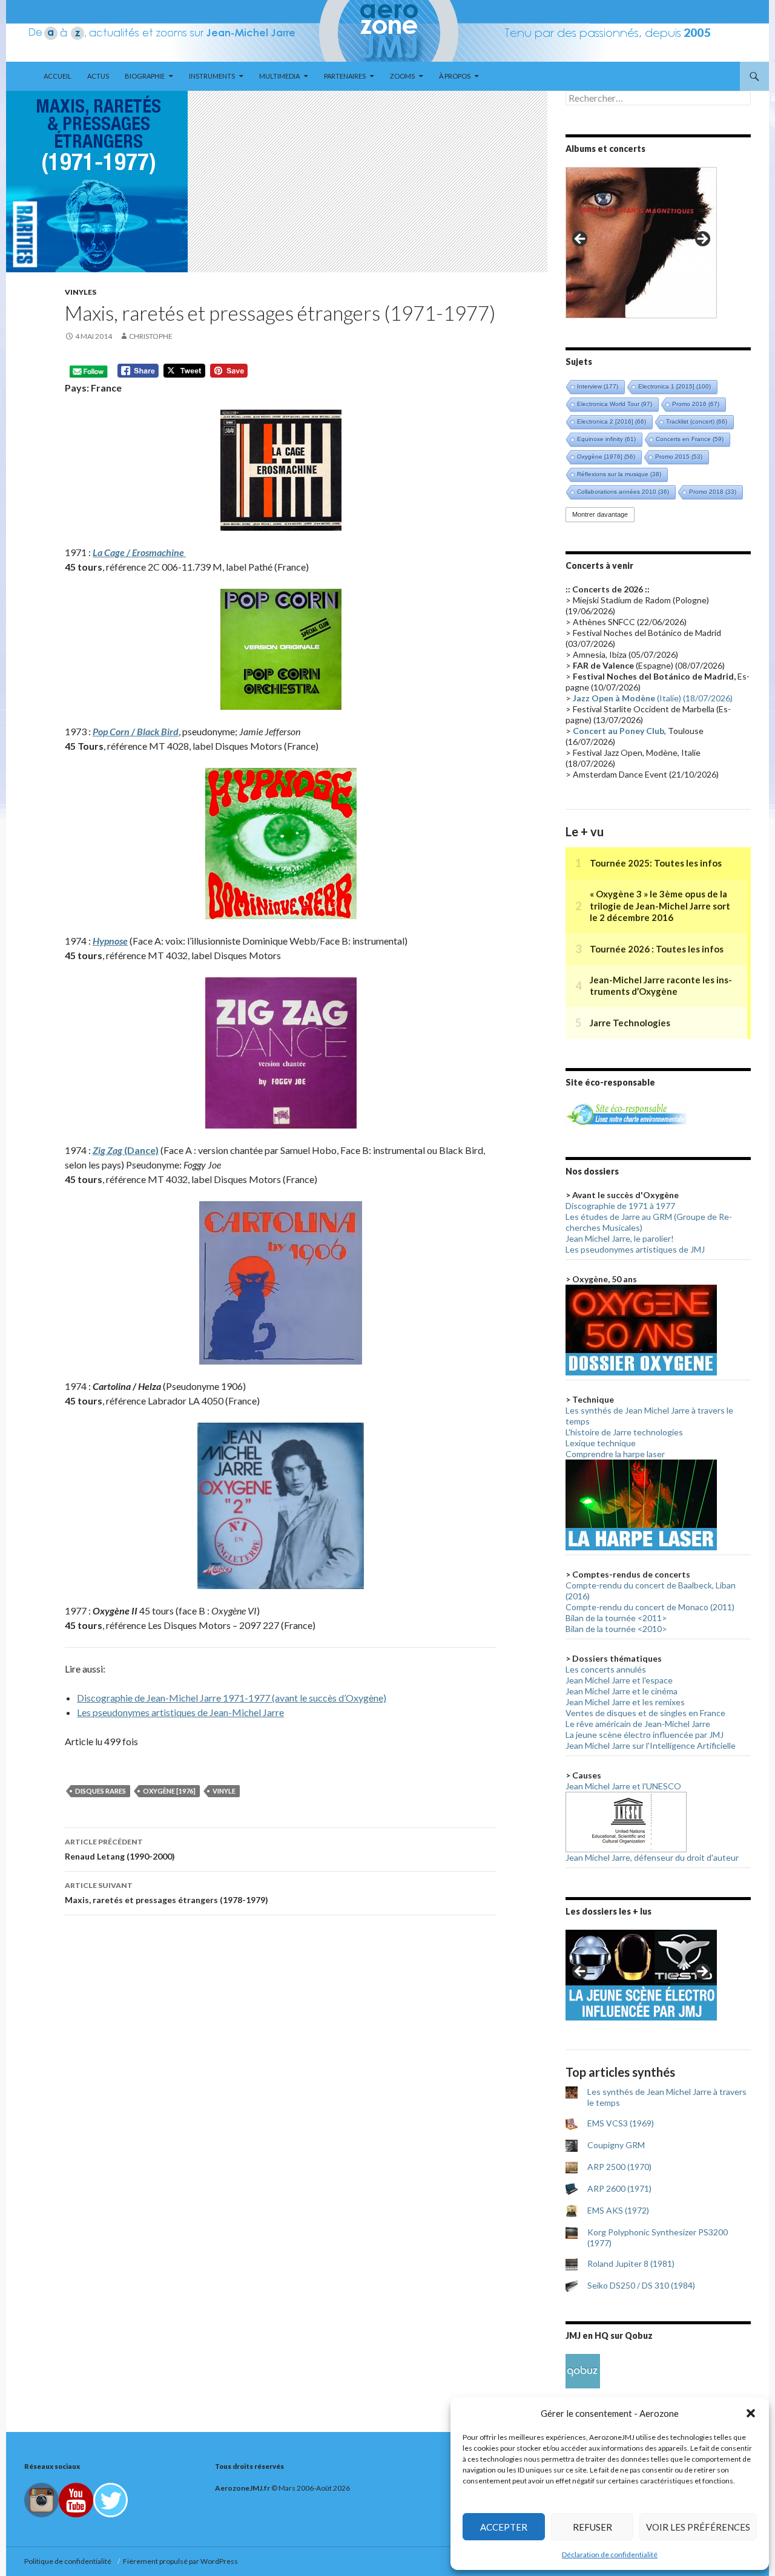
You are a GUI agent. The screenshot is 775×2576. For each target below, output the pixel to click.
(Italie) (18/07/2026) (653, 698)
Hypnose (110, 941)
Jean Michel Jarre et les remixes (625, 1702)
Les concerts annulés (606, 1669)
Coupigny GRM (616, 2145)
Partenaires (345, 76)
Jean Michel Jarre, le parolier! (620, 1238)
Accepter (504, 2527)
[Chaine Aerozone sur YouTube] (76, 2499)
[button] (751, 2413)
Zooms (402, 76)
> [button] (702, 240)
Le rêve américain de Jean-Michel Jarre (638, 1724)
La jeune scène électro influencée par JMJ (645, 1735)
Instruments (212, 76)
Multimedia (279, 76)
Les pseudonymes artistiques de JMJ (635, 1249)
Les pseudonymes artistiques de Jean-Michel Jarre (180, 1712)
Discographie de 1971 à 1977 (620, 1206)
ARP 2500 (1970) (619, 2167)
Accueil (58, 76)
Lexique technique (601, 1443)
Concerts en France (690, 439)
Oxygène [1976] (169, 1791)
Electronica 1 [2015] (674, 386)
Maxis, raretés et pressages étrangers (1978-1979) (167, 1893)
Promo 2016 (696, 404)
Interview (598, 386)
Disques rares (101, 1791)
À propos (455, 76)
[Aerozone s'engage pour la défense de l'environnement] (626, 1113)
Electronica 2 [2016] (612, 421)
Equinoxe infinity (606, 439)
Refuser (592, 2527)
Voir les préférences (698, 2527)
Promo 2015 (679, 457)
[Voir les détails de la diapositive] (641, 243)
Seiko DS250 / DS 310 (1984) (641, 2285)
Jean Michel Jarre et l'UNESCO (623, 1786)
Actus (98, 76)
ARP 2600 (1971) (619, 2188)
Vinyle (224, 1791)
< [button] (581, 240)
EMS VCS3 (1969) (621, 2123)
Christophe (151, 336)
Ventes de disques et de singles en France (645, 1713)
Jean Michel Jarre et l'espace (619, 1680)
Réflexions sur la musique (619, 474)
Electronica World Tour (615, 404)
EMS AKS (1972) (618, 2210)
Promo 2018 (713, 492)
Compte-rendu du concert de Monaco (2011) (650, 1607)
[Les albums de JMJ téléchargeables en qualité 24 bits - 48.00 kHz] (583, 2370)
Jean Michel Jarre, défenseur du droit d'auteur (652, 1857)
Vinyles (81, 292)
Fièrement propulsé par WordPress (180, 2561)
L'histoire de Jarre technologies (624, 1432)
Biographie (145, 76)
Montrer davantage (600, 514)
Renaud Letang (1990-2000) (120, 1849)
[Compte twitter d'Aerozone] (110, 2499)
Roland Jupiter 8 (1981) (631, 2263)
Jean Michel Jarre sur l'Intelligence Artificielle (651, 1745)
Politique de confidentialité (69, 2561)
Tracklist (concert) (697, 421)
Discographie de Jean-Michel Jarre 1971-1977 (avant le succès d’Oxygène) (232, 1698)
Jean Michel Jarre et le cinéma (622, 1691)
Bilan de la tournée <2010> (616, 1629)
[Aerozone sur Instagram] (41, 2499)
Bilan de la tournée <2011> (616, 1618)
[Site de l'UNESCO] (626, 1821)
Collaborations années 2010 (623, 492)
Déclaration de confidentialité (610, 2555)
